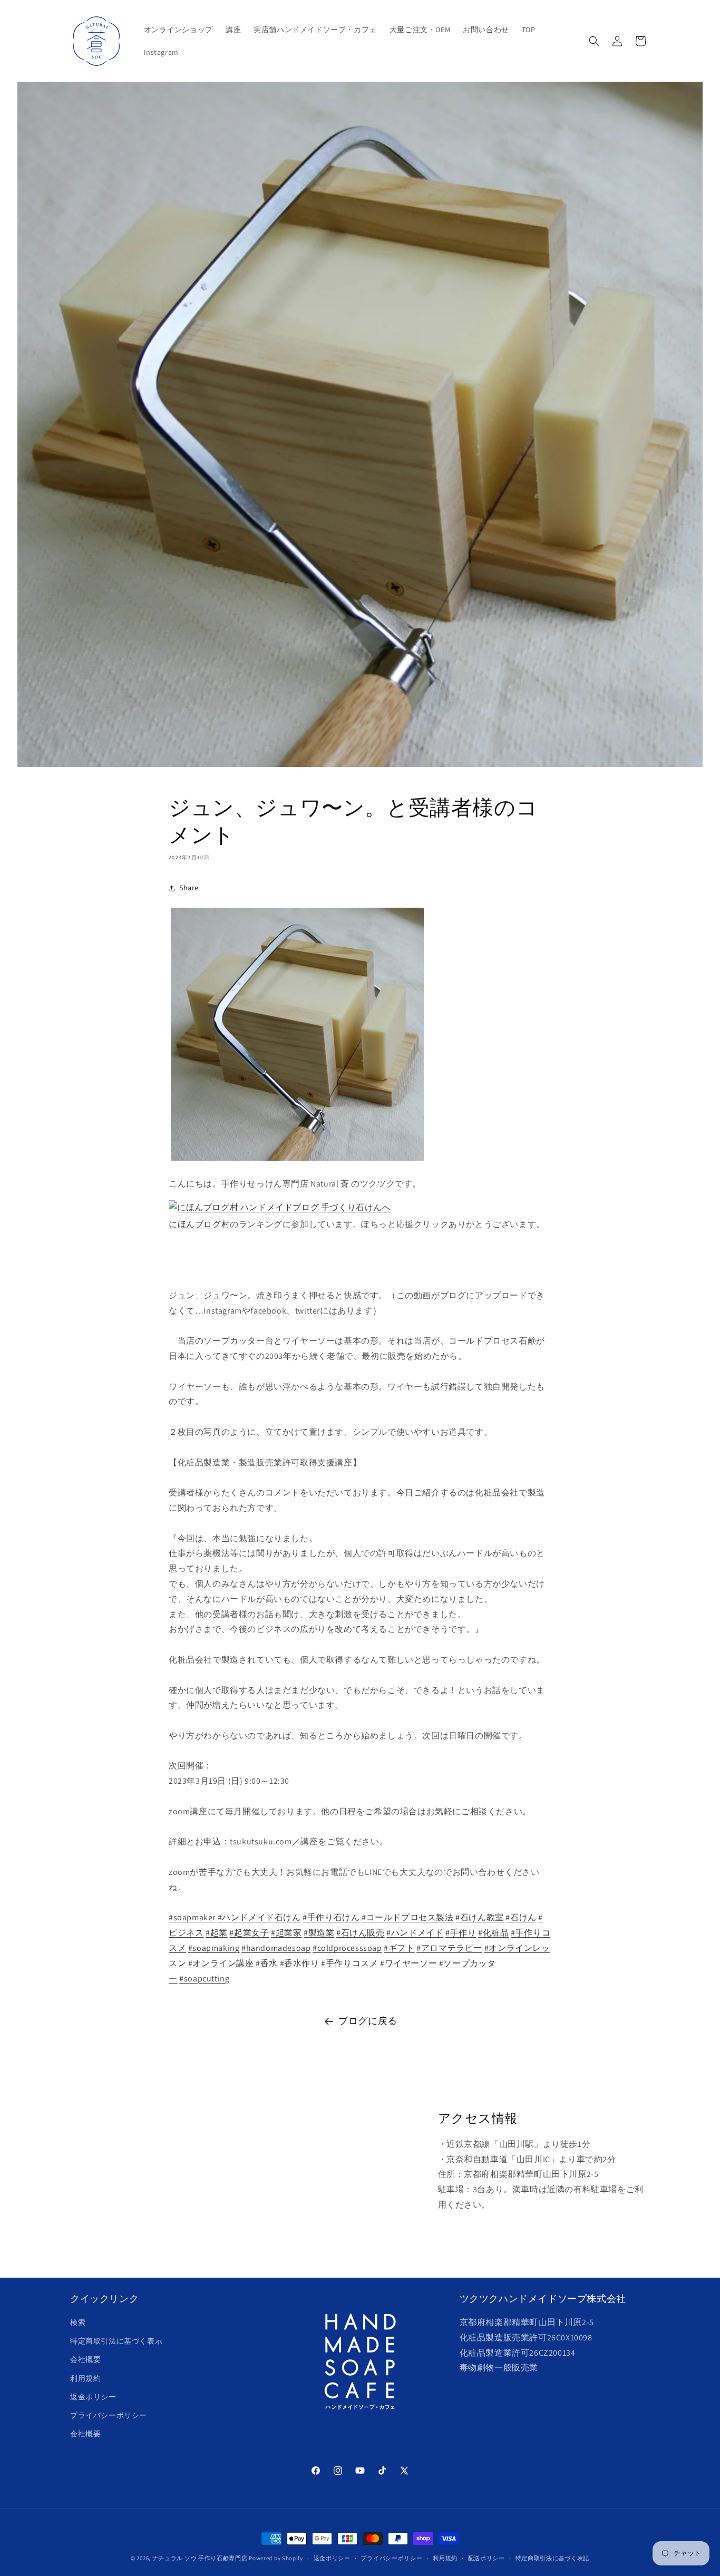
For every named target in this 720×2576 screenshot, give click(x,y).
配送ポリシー (487, 2558)
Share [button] (189, 888)
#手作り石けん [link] (331, 1917)
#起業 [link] (217, 1933)
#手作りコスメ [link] (349, 1963)
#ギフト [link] (399, 1948)
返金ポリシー (93, 2397)
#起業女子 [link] (249, 1933)
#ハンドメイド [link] (415, 1933)
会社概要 (85, 2360)
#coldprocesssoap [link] (347, 1948)
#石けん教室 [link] (480, 1917)
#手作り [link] (461, 1933)
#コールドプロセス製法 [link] (408, 1917)
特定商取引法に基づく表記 (552, 2558)
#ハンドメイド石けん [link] (259, 1917)
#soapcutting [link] (204, 1979)
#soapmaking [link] (214, 1948)
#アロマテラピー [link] (449, 1948)
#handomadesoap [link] (276, 1948)
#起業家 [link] (286, 1933)
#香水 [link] (267, 1963)
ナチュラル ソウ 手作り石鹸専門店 (200, 2558)
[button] (594, 41)
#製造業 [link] (319, 1933)
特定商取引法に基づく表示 (116, 2341)
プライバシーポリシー (109, 2415)
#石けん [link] (521, 1917)
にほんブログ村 (199, 1224)
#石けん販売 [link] (361, 1933)
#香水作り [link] (300, 1963)
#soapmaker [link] (192, 1917)
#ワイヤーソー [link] (408, 1963)
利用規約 (85, 2378)
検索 (78, 2322)
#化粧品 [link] (493, 1933)
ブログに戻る (368, 2021)
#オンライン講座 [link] (221, 1963)
